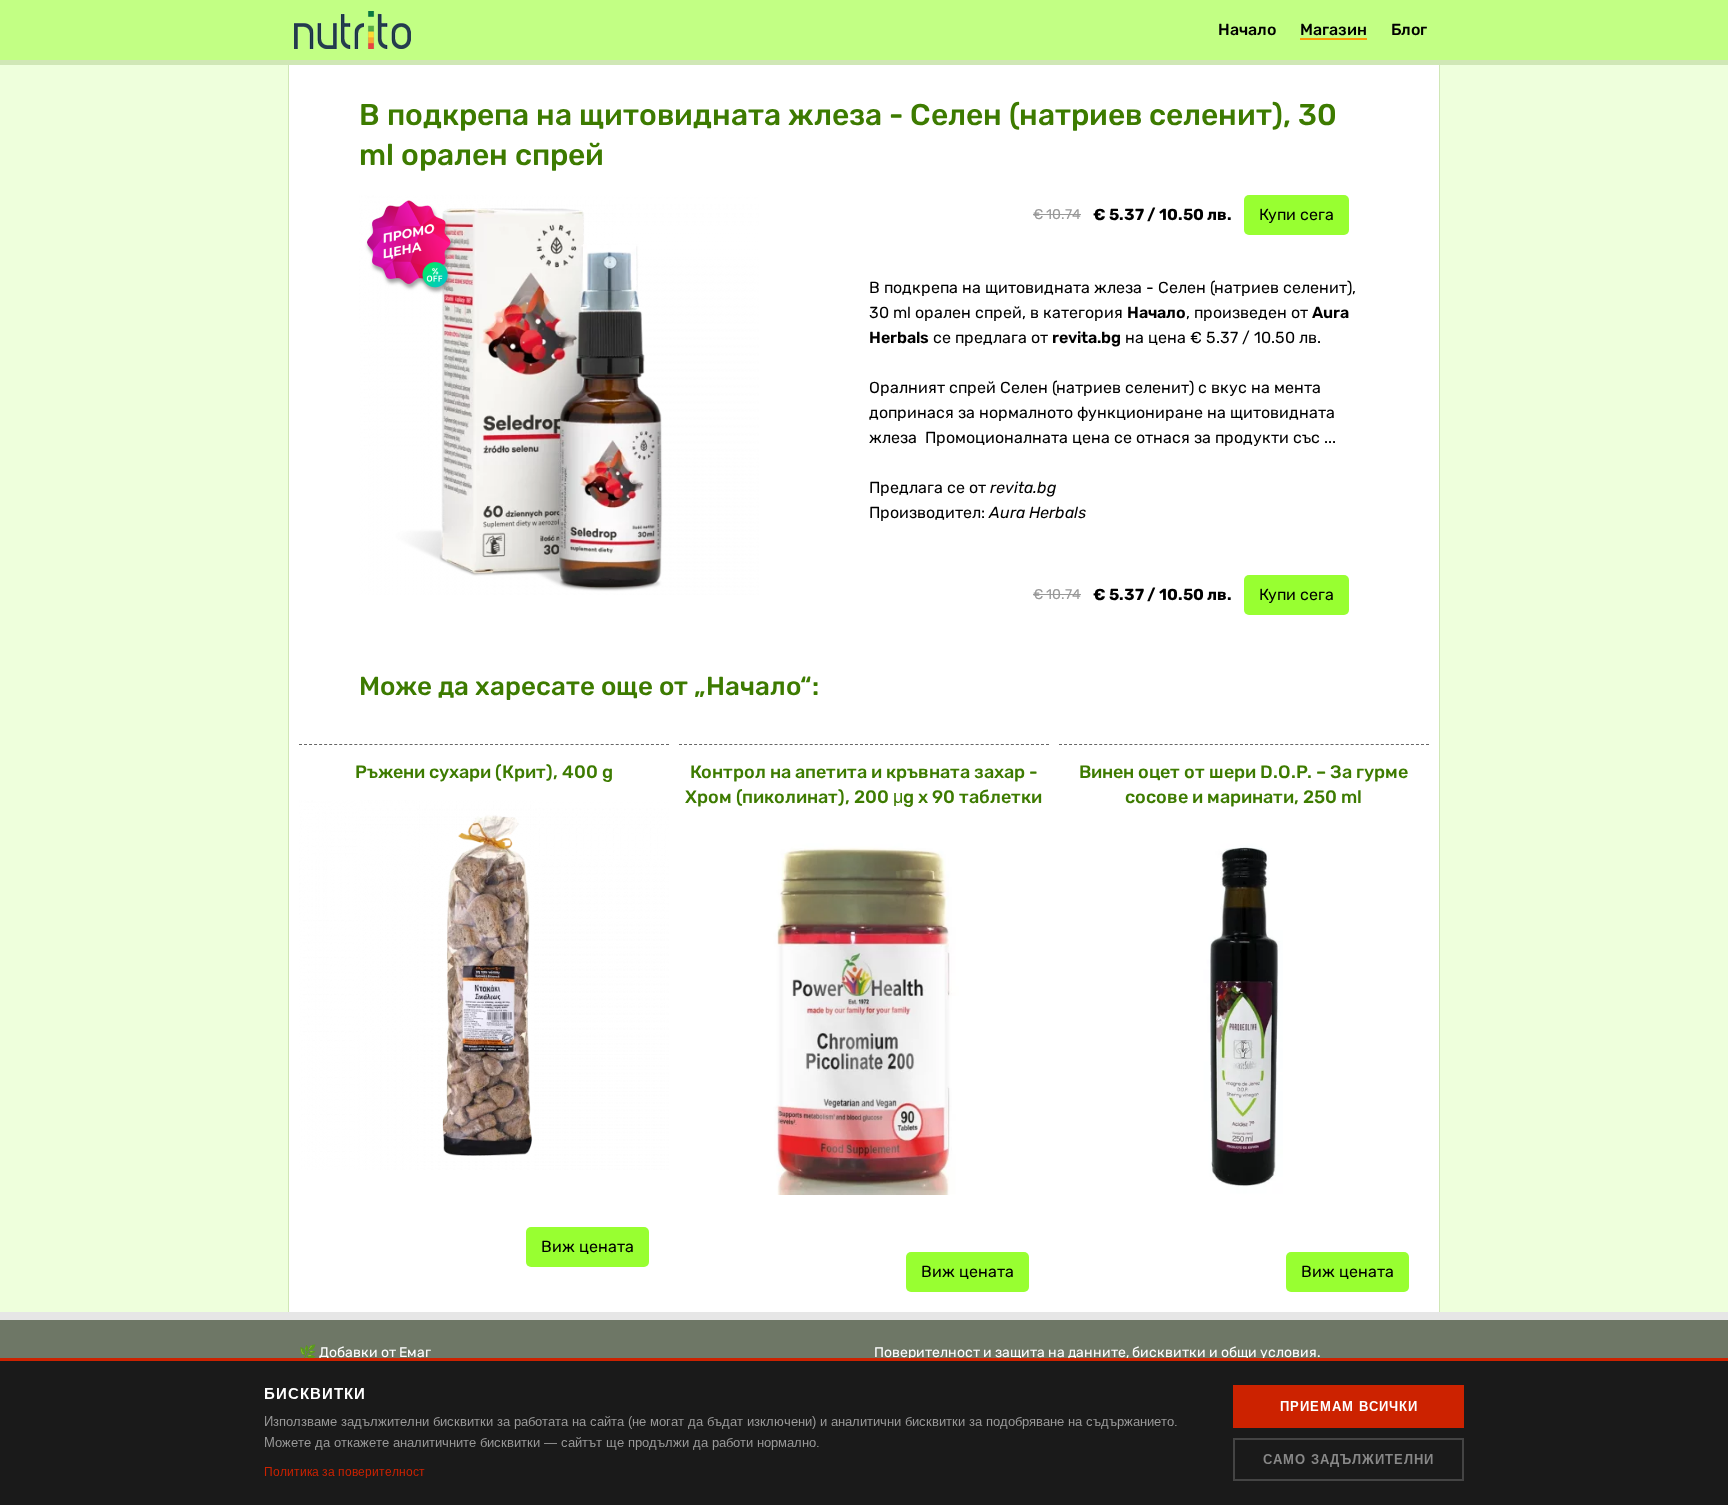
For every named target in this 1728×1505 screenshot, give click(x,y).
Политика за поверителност (344, 1472)
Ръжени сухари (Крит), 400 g (484, 772)
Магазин (1333, 29)
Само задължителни (1348, 1459)
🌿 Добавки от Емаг (365, 1352)
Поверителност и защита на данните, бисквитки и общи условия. (1097, 1352)
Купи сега (1296, 214)
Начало (1247, 29)
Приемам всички (1349, 1406)
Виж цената (587, 1246)
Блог (1409, 29)
